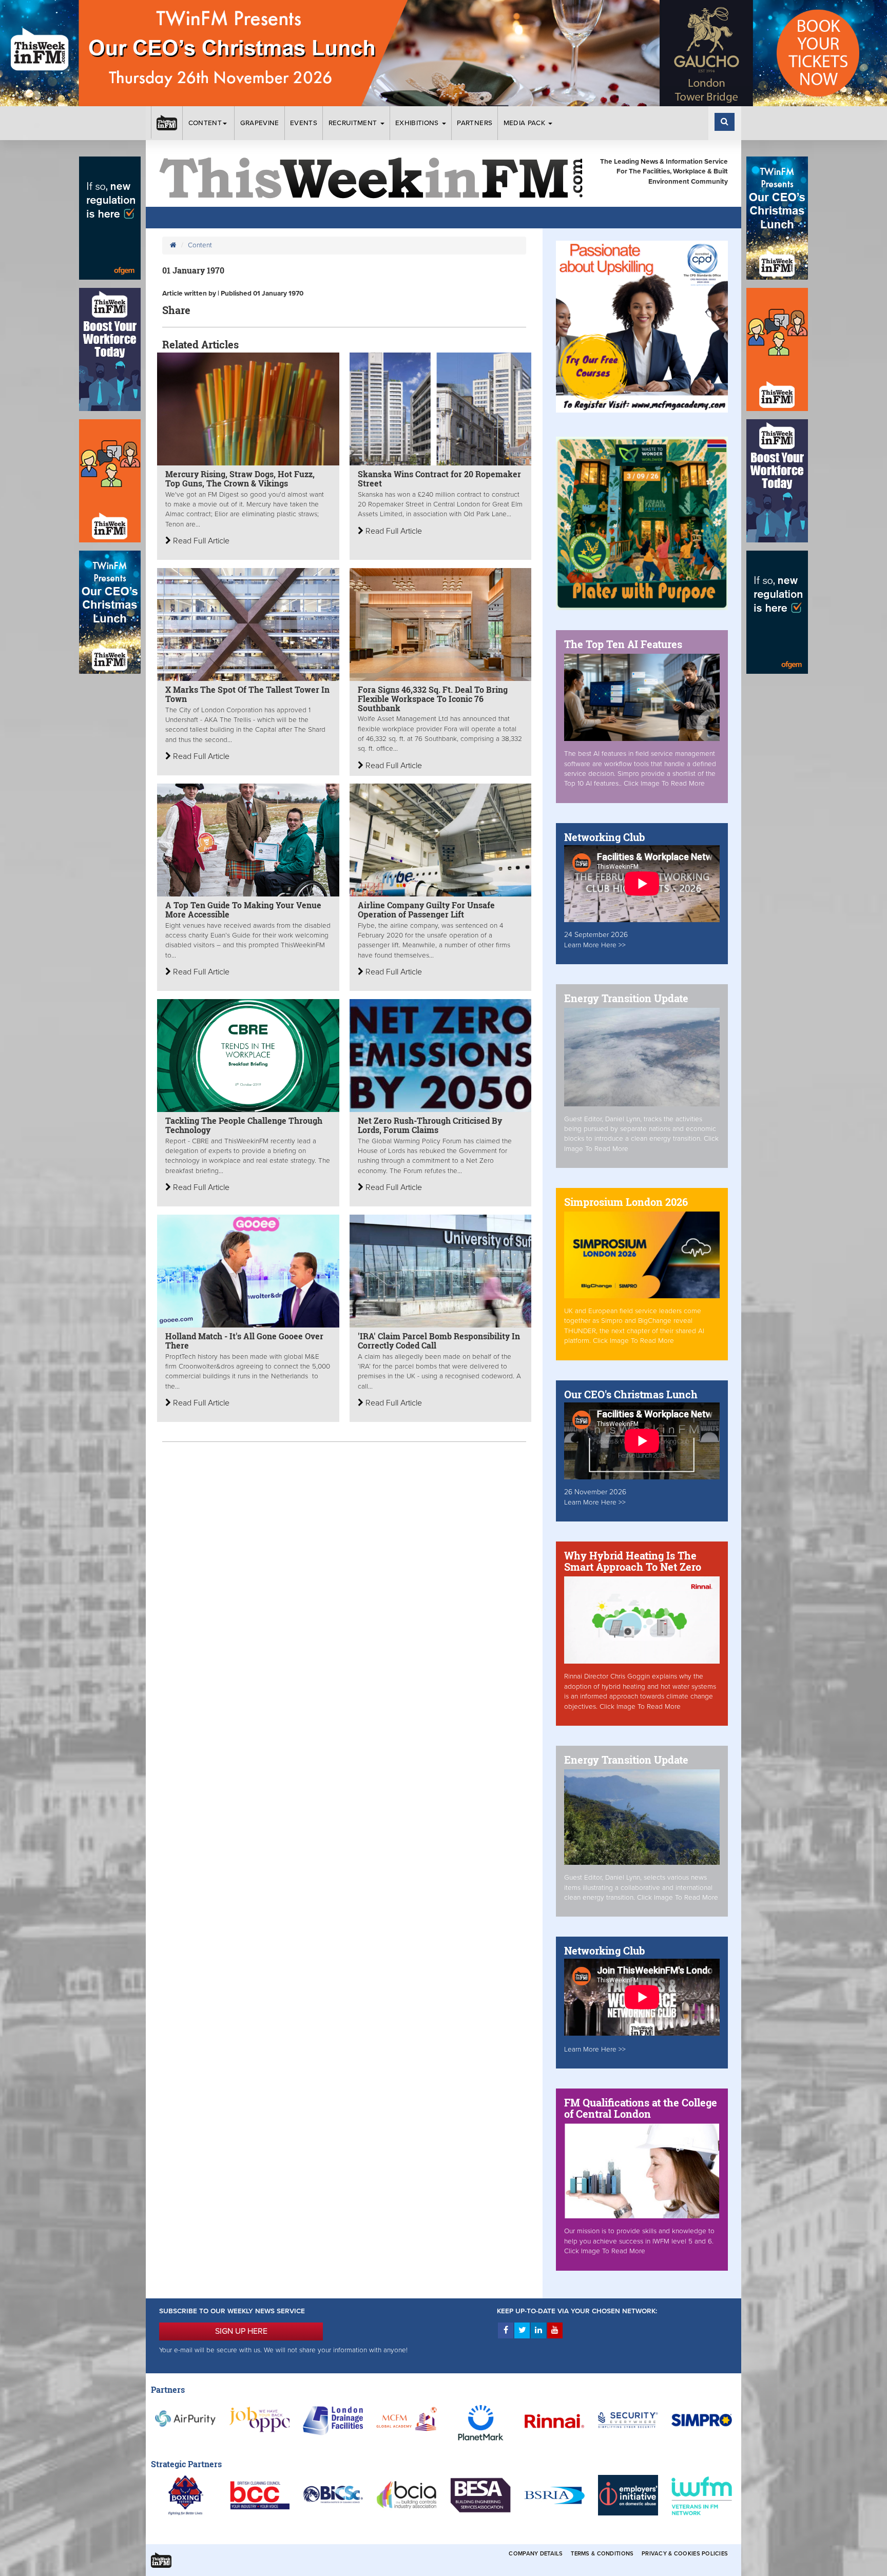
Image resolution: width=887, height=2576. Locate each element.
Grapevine (260, 123)
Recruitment (354, 123)
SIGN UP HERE (241, 2331)
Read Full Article (200, 541)
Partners (475, 123)
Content (205, 123)
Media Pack (526, 123)
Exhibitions (418, 123)
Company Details (536, 2554)
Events (304, 123)
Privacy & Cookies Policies (685, 2554)
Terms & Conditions (602, 2554)
